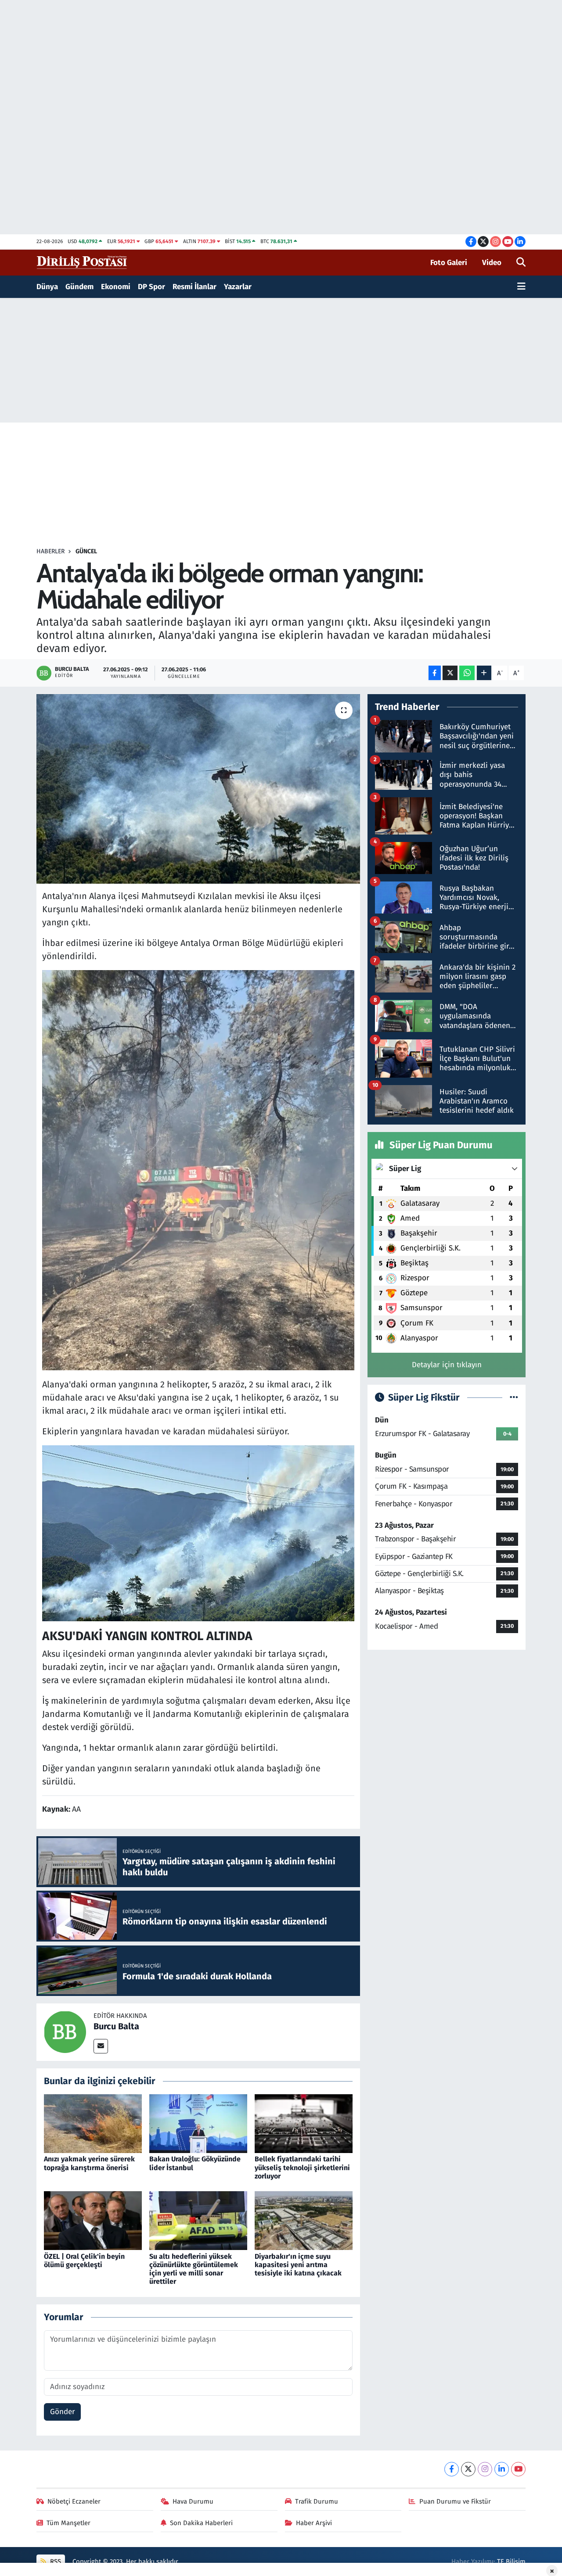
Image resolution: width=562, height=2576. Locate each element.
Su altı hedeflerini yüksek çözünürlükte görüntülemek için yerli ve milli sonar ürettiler (194, 2269)
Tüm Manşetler (68, 2523)
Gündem (79, 287)
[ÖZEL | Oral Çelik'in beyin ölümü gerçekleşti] (93, 2220)
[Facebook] (452, 2469)
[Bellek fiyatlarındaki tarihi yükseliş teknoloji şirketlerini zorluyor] (304, 2123)
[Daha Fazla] (484, 673)
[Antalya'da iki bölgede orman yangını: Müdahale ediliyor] (198, 789)
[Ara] (521, 263)
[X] (468, 2469)
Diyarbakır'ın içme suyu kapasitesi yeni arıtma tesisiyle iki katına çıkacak (298, 2265)
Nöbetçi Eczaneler (74, 2501)
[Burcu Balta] (65, 2032)
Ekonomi (116, 287)
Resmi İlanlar (195, 287)
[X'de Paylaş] (450, 673)
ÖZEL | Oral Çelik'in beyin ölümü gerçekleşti (84, 2261)
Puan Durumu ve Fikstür (455, 2501)
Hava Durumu (193, 2501)
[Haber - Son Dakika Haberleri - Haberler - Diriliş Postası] (82, 262)
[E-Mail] (101, 2046)
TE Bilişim (511, 2562)
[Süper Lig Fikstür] (514, 1398)
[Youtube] (518, 2469)
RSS (55, 2562)
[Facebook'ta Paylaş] (435, 673)
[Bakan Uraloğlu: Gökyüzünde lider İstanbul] (198, 2123)
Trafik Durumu (317, 2501)
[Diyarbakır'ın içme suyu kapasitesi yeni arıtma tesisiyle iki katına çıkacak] (304, 2220)
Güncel (86, 551)
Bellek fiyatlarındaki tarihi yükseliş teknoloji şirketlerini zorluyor (302, 2167)
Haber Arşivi (314, 2523)
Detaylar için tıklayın (447, 1365)
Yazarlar (238, 287)
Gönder (63, 2412)
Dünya (47, 287)
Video (492, 263)
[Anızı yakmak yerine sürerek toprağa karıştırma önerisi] (93, 2123)
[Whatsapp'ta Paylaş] (467, 673)
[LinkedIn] (502, 2469)
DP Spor (151, 287)
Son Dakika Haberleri (201, 2523)
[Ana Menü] (521, 287)
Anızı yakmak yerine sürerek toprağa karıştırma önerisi (89, 2163)
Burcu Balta (116, 2026)
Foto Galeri (449, 263)
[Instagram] (485, 2469)
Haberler (50, 551)
